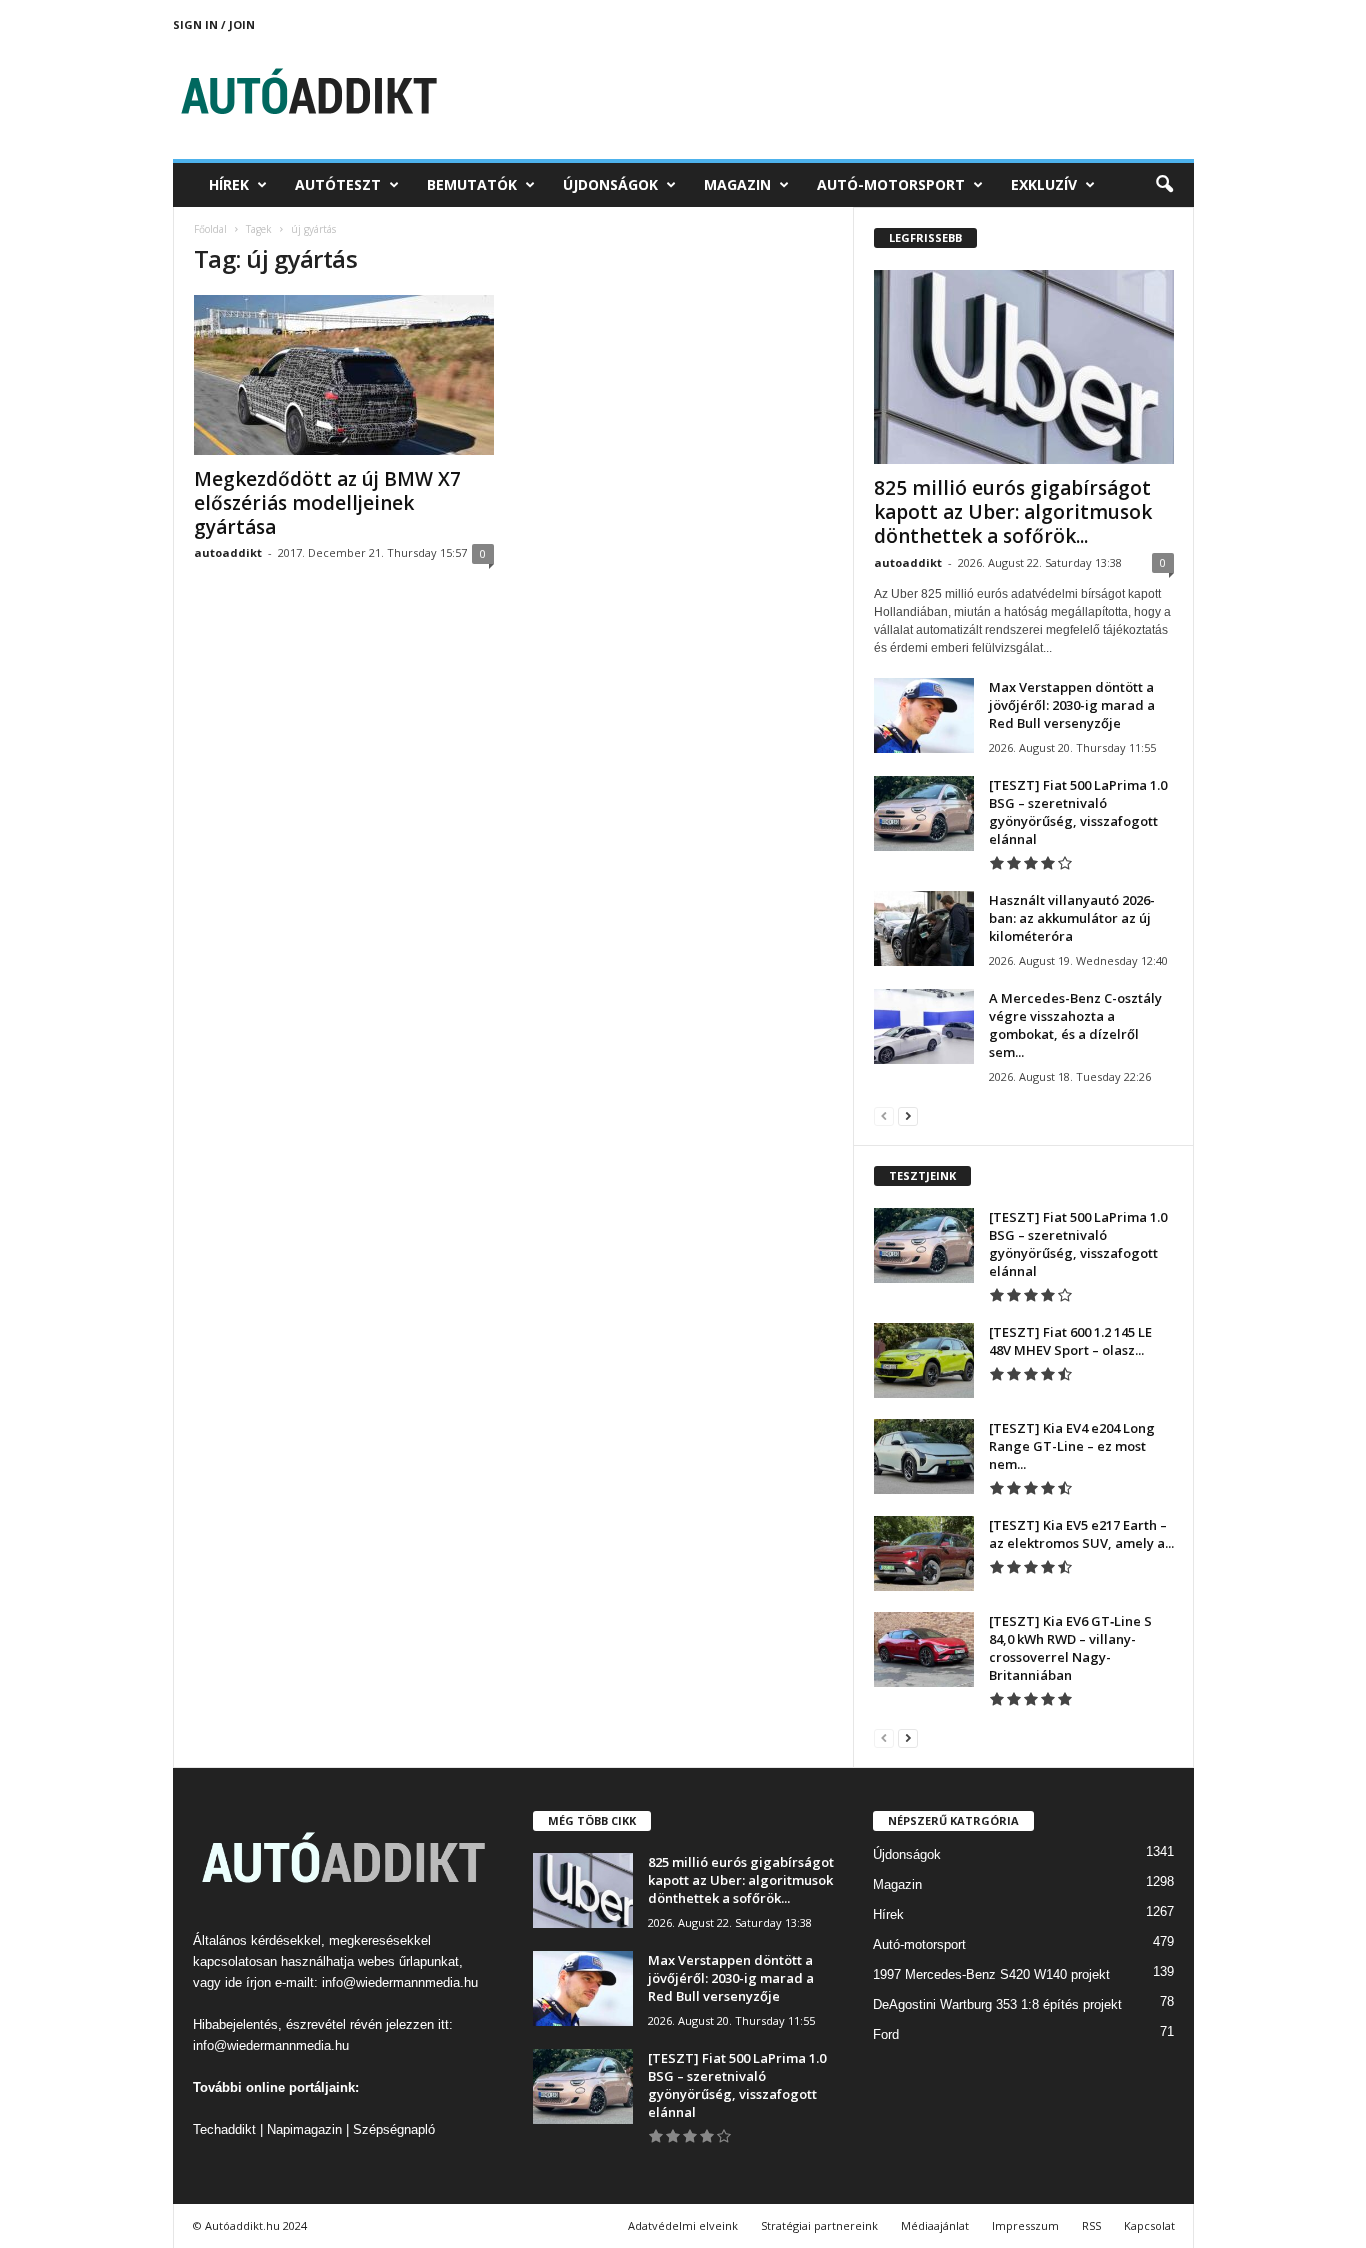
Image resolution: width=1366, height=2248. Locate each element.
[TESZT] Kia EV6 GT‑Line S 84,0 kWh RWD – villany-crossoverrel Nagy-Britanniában (1070, 1648)
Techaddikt (224, 2129)
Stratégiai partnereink (819, 2225)
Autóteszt (338, 184)
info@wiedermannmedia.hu (400, 1982)
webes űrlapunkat (408, 1961)
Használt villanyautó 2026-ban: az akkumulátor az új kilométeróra (1072, 918)
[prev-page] (884, 1115)
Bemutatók (472, 184)
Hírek (229, 184)
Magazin (737, 184)
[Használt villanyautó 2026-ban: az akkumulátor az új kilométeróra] (924, 928)
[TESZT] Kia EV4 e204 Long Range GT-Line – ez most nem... (1072, 1446)
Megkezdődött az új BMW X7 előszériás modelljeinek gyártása (327, 503)
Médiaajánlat (935, 2225)
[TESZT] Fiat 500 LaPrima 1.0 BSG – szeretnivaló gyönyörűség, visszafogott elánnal (1078, 812)
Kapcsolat (1149, 2225)
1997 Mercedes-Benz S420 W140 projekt (991, 1974)
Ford (886, 2034)
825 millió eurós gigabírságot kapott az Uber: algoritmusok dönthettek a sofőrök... (1013, 512)
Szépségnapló (394, 2129)
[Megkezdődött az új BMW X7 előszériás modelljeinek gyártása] (344, 375)
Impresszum (1025, 2225)
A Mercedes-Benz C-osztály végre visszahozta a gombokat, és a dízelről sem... (1075, 1025)
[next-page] (908, 1115)
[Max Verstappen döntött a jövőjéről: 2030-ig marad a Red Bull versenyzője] (924, 715)
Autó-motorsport (891, 184)
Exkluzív (1044, 184)
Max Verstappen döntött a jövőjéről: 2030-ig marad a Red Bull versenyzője (1072, 705)
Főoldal (210, 229)
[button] (1164, 185)
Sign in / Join (214, 24)
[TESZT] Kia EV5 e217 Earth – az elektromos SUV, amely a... (1081, 1534)
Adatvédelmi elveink (683, 2225)
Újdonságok (610, 184)
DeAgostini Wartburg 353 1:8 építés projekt (997, 2004)
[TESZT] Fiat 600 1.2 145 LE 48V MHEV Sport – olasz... (1070, 1341)
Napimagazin (304, 2129)
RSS (1091, 2225)
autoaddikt (228, 552)
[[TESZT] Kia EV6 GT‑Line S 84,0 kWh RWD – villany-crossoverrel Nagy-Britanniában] (924, 1649)
